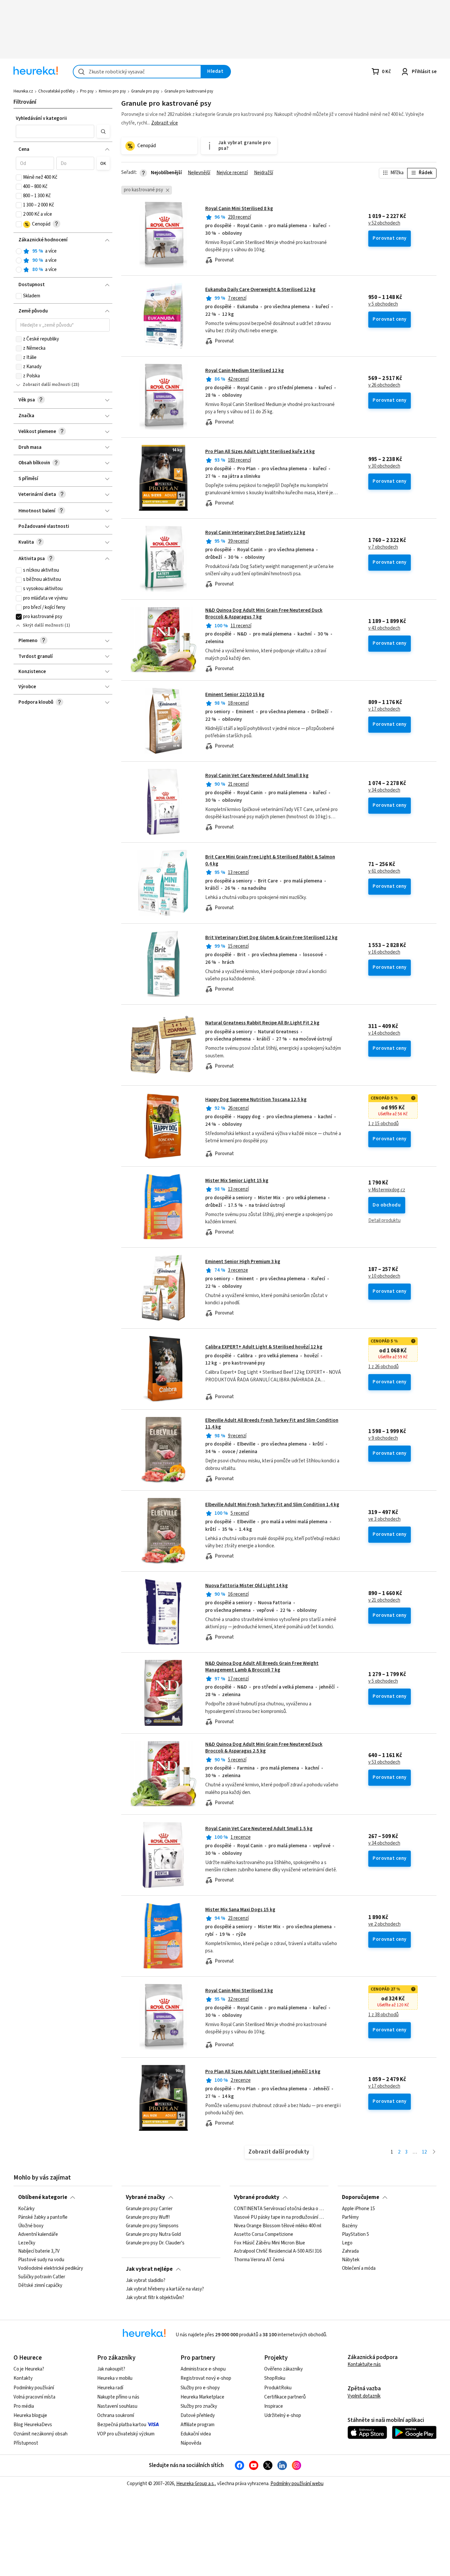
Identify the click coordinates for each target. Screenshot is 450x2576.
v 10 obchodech (384, 1276)
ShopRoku (275, 2378)
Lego (347, 2243)
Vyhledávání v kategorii (41, 118)
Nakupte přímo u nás (118, 2397)
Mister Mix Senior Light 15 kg (237, 1181)
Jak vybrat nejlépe (149, 2269)
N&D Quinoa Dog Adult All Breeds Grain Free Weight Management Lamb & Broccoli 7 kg (262, 1667)
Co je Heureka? (29, 2369)
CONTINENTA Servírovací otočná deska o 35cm (279, 2209)
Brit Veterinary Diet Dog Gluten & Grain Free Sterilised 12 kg (271, 938)
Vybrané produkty (257, 2197)
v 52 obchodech (384, 223)
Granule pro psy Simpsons (152, 2226)
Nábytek (351, 2260)
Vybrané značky (145, 2197)
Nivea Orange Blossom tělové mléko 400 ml (278, 2226)
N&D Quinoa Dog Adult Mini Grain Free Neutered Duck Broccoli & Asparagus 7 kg (264, 614)
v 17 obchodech (384, 709)
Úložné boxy (31, 2226)
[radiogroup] (63, 261)
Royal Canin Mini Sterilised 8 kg (239, 209)
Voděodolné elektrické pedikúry (51, 2269)
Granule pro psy (145, 91)
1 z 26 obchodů (383, 1367)
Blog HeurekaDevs (33, 2425)
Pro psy (87, 91)
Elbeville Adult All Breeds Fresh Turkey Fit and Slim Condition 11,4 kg (272, 1424)
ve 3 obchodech (384, 1519)
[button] (55, 131)
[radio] (19, 251)
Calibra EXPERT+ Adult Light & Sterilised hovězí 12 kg (264, 1347)
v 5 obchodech (383, 304)
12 (424, 2152)
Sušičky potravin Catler (42, 2277)
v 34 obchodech (384, 790)
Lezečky (27, 2243)
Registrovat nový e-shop (206, 2378)
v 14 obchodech (384, 1033)
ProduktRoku (278, 2388)
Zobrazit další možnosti (47, 385)
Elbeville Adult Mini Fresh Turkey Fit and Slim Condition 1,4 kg (272, 1505)
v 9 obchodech (383, 1438)
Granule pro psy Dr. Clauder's (155, 2243)
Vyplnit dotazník (364, 2396)
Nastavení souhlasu (117, 2406)
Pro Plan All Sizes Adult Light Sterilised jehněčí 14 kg (263, 2072)
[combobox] (137, 72)
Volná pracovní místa (34, 2397)
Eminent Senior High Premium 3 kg (243, 1262)
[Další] (434, 2152)
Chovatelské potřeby (56, 91)
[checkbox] (19, 177)
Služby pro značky (199, 2406)
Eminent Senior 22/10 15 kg (235, 695)
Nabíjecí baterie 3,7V (39, 2252)
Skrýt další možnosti (43, 625)
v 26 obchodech (384, 385)
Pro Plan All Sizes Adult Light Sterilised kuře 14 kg (260, 452)
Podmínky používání (34, 2388)
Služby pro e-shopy (200, 2388)
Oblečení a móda (359, 2269)
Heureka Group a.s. (196, 2484)
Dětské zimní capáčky (40, 2286)
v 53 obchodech (384, 1762)
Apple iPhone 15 (358, 2209)
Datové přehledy (198, 2415)
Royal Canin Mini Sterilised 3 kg (239, 1991)
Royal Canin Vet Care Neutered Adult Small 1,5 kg (259, 1829)
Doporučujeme (361, 2197)
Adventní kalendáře (38, 2235)
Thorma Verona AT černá (259, 2260)
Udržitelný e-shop (283, 2415)
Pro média (24, 2406)
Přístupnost (26, 2443)
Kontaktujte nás (364, 2364)
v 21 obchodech (384, 1600)
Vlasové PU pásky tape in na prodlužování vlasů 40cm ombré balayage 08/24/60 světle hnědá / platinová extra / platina (279, 2217)
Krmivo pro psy (112, 91)
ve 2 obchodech (384, 1924)
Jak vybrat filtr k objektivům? (155, 2298)
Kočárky (26, 2209)
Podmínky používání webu (297, 2484)
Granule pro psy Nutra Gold (153, 2235)
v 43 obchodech (384, 628)
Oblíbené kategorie (43, 2197)
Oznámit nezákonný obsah (41, 2434)
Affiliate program (197, 2425)
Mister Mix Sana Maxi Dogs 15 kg (240, 1910)
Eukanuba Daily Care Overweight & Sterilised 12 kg (260, 290)
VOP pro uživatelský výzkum (126, 2434)
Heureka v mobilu (115, 2378)
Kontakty (23, 2378)
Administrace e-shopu (203, 2369)
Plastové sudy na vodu (41, 2260)
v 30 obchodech (384, 466)
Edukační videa (196, 2434)
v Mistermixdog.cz (387, 1190)
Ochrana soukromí (116, 2415)
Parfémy (350, 2217)
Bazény (350, 2226)
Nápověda (191, 2443)
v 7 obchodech (383, 547)
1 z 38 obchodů (383, 2015)
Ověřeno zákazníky (283, 2369)
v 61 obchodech (384, 871)
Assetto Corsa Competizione (264, 2235)
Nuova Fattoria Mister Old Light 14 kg (247, 1586)
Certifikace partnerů (285, 2397)
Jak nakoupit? (111, 2369)
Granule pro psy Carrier (149, 2209)
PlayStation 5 (355, 2235)
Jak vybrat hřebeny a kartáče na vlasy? (165, 2289)
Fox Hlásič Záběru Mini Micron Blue (269, 2243)
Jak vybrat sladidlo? (146, 2281)
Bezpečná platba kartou (122, 2425)
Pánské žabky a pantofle (43, 2217)
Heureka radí (110, 2388)
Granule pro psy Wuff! (148, 2217)
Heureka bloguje (30, 2415)
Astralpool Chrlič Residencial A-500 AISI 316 (278, 2252)
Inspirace (274, 2406)
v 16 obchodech (384, 952)
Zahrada (350, 2252)
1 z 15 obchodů (383, 1124)
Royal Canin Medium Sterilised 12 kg (245, 371)
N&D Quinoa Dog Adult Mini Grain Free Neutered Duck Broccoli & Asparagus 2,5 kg (264, 1748)
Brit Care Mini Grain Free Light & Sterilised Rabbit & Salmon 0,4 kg (270, 860)
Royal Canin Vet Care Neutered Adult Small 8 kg (257, 776)
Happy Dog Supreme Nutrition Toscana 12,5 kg (256, 1100)
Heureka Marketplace (202, 2397)
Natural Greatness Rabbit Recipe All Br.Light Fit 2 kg (262, 1023)
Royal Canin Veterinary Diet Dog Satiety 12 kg (255, 533)
